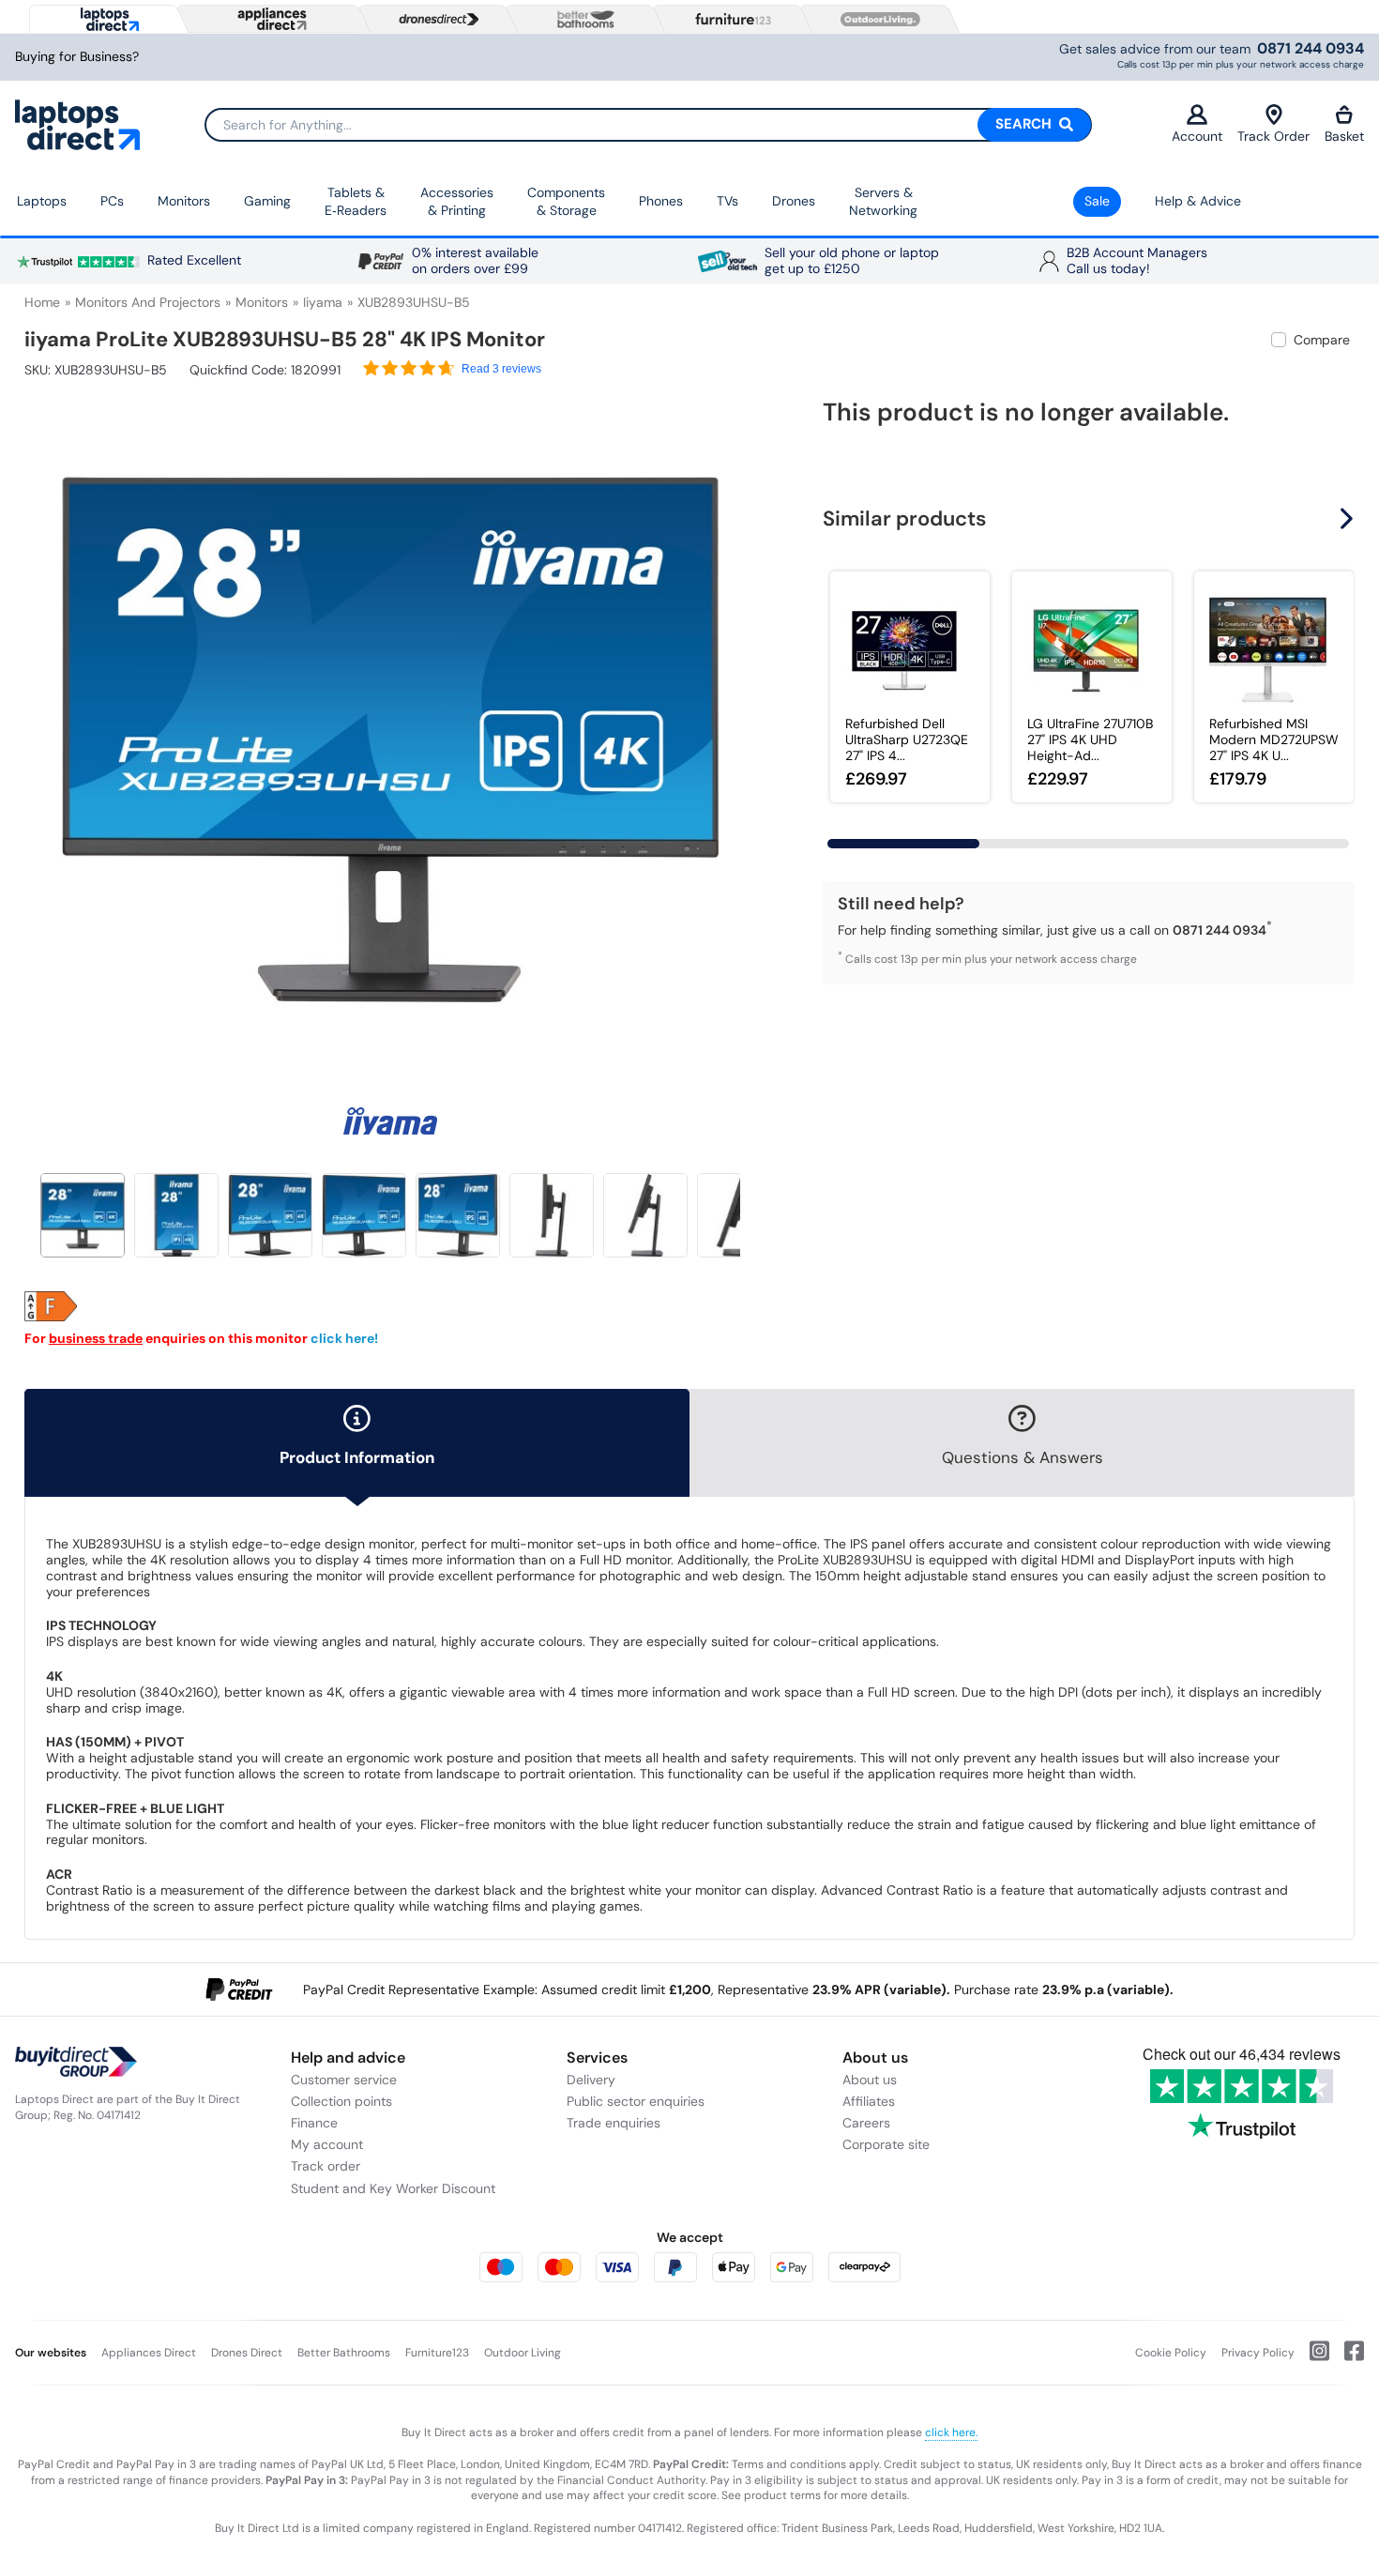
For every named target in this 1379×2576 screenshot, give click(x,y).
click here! (344, 1338)
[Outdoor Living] (876, 20)
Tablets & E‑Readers (356, 202)
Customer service (344, 2080)
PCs (112, 201)
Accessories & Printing (457, 202)
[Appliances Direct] (270, 19)
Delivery (591, 2080)
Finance (314, 2123)
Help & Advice (1198, 201)
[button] (743, 728)
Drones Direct (247, 2353)
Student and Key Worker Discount (393, 2188)
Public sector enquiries (636, 2101)
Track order (326, 2166)
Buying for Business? (77, 57)
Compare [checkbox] (1322, 340)
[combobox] (648, 125)
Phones (661, 201)
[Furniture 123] (729, 19)
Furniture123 (437, 2353)
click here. (951, 2432)
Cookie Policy (1171, 2353)
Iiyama (323, 302)
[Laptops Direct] (106, 19)
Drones (794, 201)
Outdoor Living (523, 2353)
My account (327, 2144)
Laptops (42, 201)
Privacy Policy (1258, 2353)
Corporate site (886, 2144)
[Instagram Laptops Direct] (1312, 2358)
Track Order (1273, 136)
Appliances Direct (149, 2353)
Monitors (184, 201)
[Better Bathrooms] (582, 19)
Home (42, 302)
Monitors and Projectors (148, 302)
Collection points (341, 2101)
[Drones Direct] (434, 20)
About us (870, 2080)
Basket (1344, 136)
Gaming (267, 201)
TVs (727, 201)
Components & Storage (566, 202)
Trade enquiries (614, 2123)
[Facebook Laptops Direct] (1347, 2358)
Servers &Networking (883, 202)
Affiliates (869, 2101)
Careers (866, 2123)
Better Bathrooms (344, 2353)
